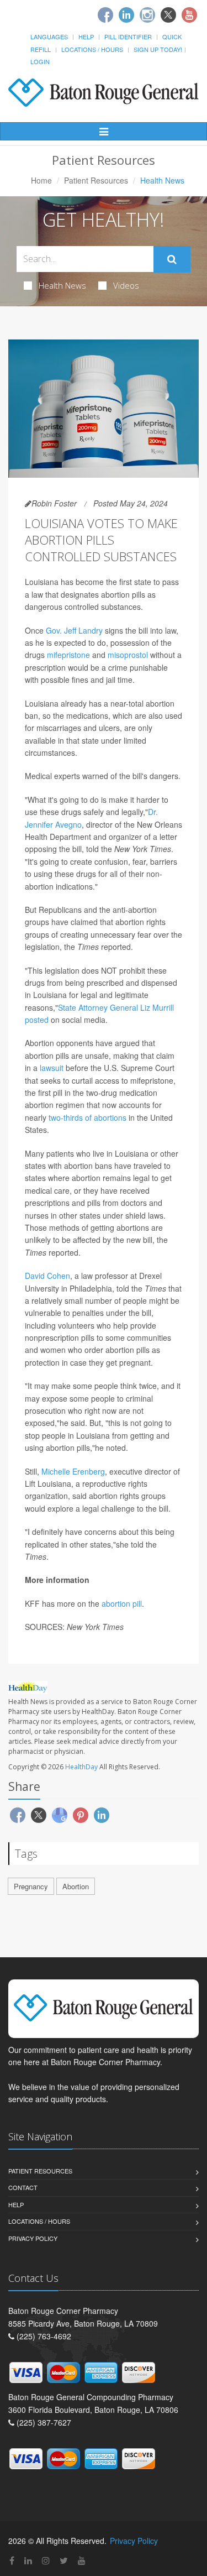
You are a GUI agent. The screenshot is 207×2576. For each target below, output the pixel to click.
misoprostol (128, 655)
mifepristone (68, 655)
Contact (23, 2187)
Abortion (76, 1886)
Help (86, 36)
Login (40, 61)
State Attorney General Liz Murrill (116, 1007)
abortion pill (122, 1603)
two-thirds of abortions (87, 1117)
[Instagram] (147, 15)
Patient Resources (96, 180)
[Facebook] (105, 15)
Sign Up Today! (158, 49)
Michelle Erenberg (73, 1471)
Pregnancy (31, 1886)
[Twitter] (168, 15)
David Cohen (47, 1276)
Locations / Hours (92, 49)
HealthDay (81, 1767)
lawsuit (52, 1068)
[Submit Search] (172, 259)
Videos (126, 285)
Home (41, 180)
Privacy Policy (33, 2238)
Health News (62, 285)
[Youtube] (189, 15)
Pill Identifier (128, 36)
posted (37, 1020)
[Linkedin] (126, 15)
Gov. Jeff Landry (74, 630)
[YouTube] (82, 2560)
